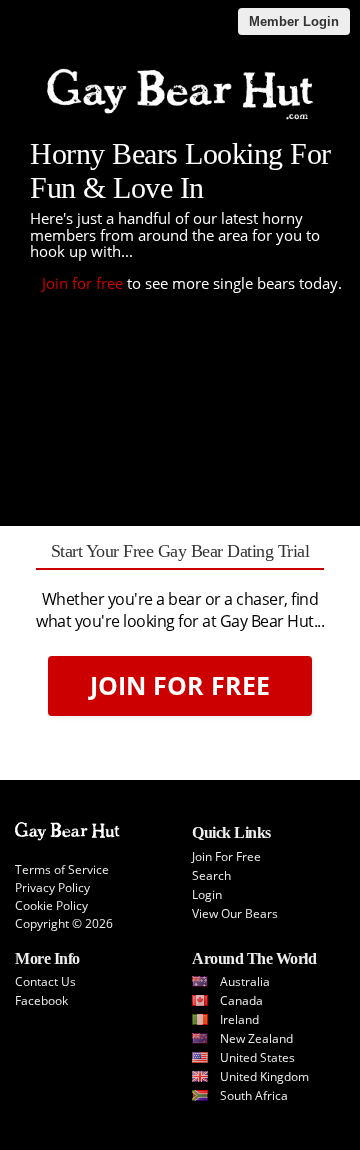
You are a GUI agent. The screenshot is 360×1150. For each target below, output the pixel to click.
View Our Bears (235, 913)
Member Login (294, 21)
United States (257, 1057)
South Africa (254, 1095)
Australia (245, 981)
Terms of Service (62, 869)
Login (207, 894)
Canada (241, 1000)
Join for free (82, 283)
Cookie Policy (51, 905)
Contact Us (45, 981)
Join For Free (180, 685)
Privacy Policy (52, 887)
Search (211, 875)
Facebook (41, 1000)
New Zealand (256, 1038)
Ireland (239, 1019)
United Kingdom (264, 1076)
